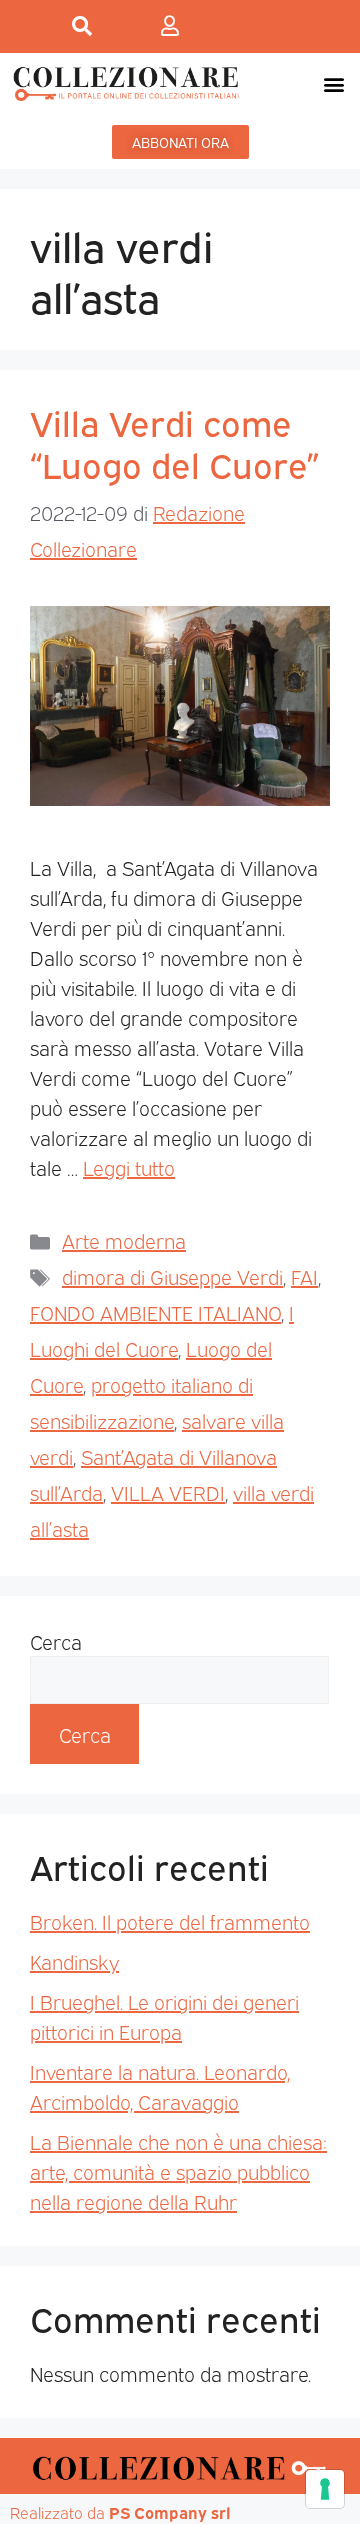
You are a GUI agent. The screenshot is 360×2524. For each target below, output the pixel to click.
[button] (333, 83)
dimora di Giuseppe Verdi (172, 1276)
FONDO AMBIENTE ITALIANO (155, 1312)
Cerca (56, 1641)
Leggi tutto (129, 1167)
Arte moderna (124, 1240)
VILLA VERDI (168, 1492)
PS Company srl (170, 2512)
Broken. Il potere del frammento (170, 1921)
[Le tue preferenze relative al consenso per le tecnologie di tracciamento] (325, 2489)
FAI (304, 1276)
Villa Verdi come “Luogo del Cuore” (174, 442)
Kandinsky (74, 1961)
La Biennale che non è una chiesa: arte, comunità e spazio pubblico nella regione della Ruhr (178, 2171)
